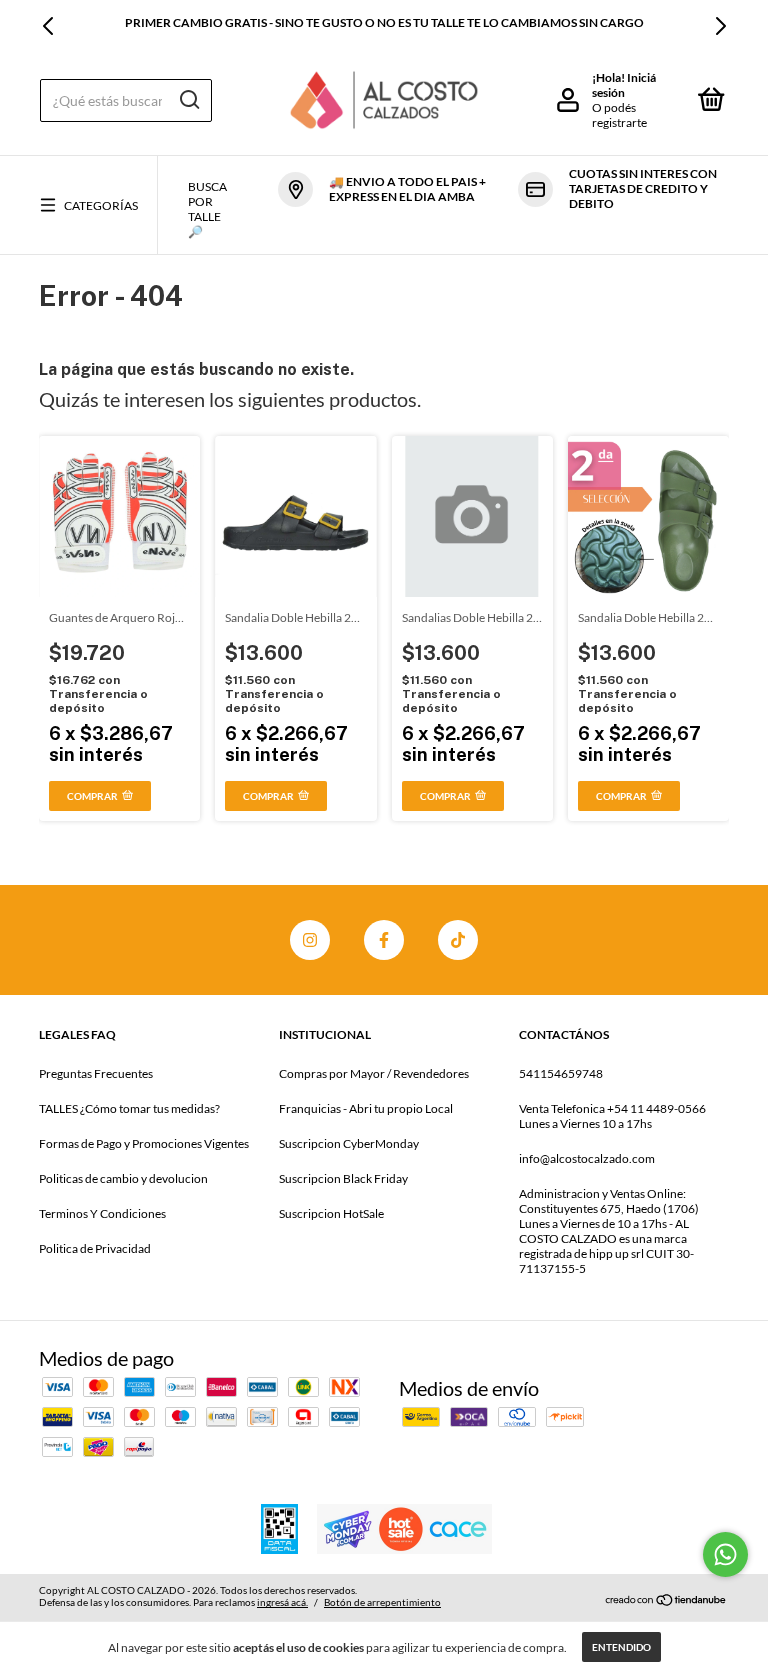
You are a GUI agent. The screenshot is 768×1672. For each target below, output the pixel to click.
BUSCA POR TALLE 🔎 (207, 209)
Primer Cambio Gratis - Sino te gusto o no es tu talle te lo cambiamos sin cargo (384, 22)
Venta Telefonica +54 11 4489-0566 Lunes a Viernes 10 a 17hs (612, 1116)
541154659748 (561, 1073)
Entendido (621, 1647)
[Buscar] (188, 100)
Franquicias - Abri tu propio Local (366, 1108)
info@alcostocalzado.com (587, 1158)
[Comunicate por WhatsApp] (725, 1554)
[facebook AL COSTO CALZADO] (384, 940)
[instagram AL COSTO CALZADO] (310, 940)
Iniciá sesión (624, 85)
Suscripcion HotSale (331, 1213)
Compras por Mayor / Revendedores (374, 1073)
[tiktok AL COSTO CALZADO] (458, 940)
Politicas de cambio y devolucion (123, 1178)
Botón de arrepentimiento (382, 1602)
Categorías (101, 205)
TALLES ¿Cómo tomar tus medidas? (129, 1108)
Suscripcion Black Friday (343, 1178)
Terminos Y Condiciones (102, 1213)
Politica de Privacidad (95, 1248)
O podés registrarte (619, 115)
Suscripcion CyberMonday (349, 1143)
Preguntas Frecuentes (96, 1073)
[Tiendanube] (666, 1599)
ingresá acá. (282, 1602)
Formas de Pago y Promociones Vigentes (144, 1143)
